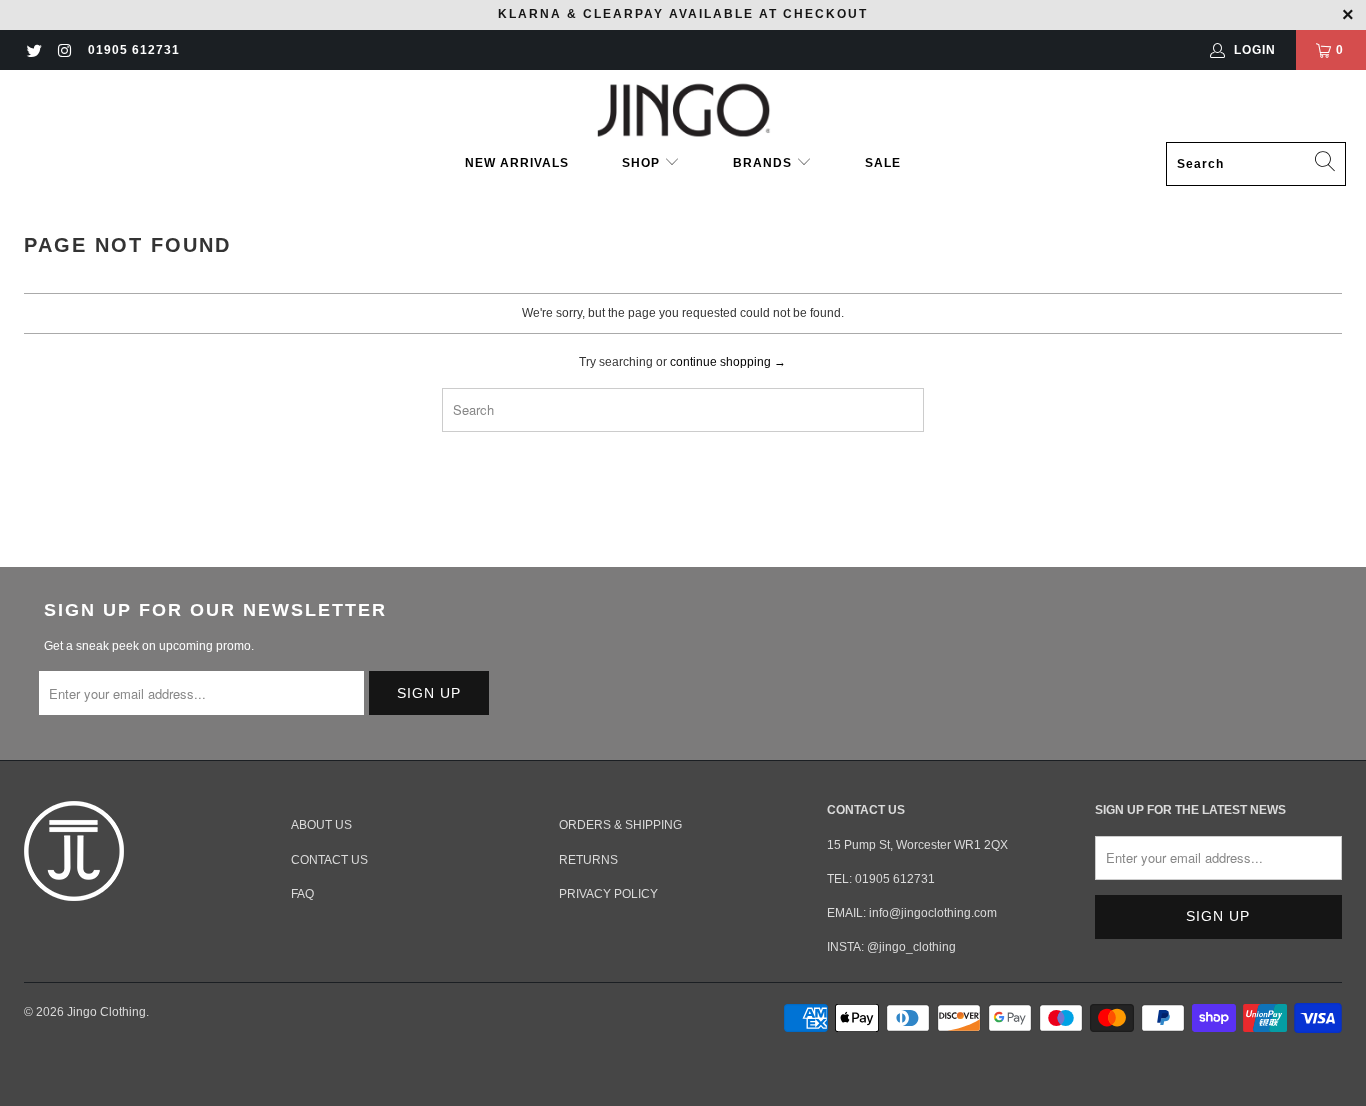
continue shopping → (728, 362)
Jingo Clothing (106, 1012)
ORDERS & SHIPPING (620, 825)
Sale (883, 163)
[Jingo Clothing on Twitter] (33, 50)
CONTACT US (329, 860)
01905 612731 (134, 50)
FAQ (302, 894)
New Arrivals (517, 163)
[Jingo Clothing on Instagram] (63, 50)
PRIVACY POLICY (608, 894)
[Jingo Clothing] (683, 111)
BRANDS (762, 163)
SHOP (643, 163)
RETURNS (588, 860)
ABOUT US (321, 825)
